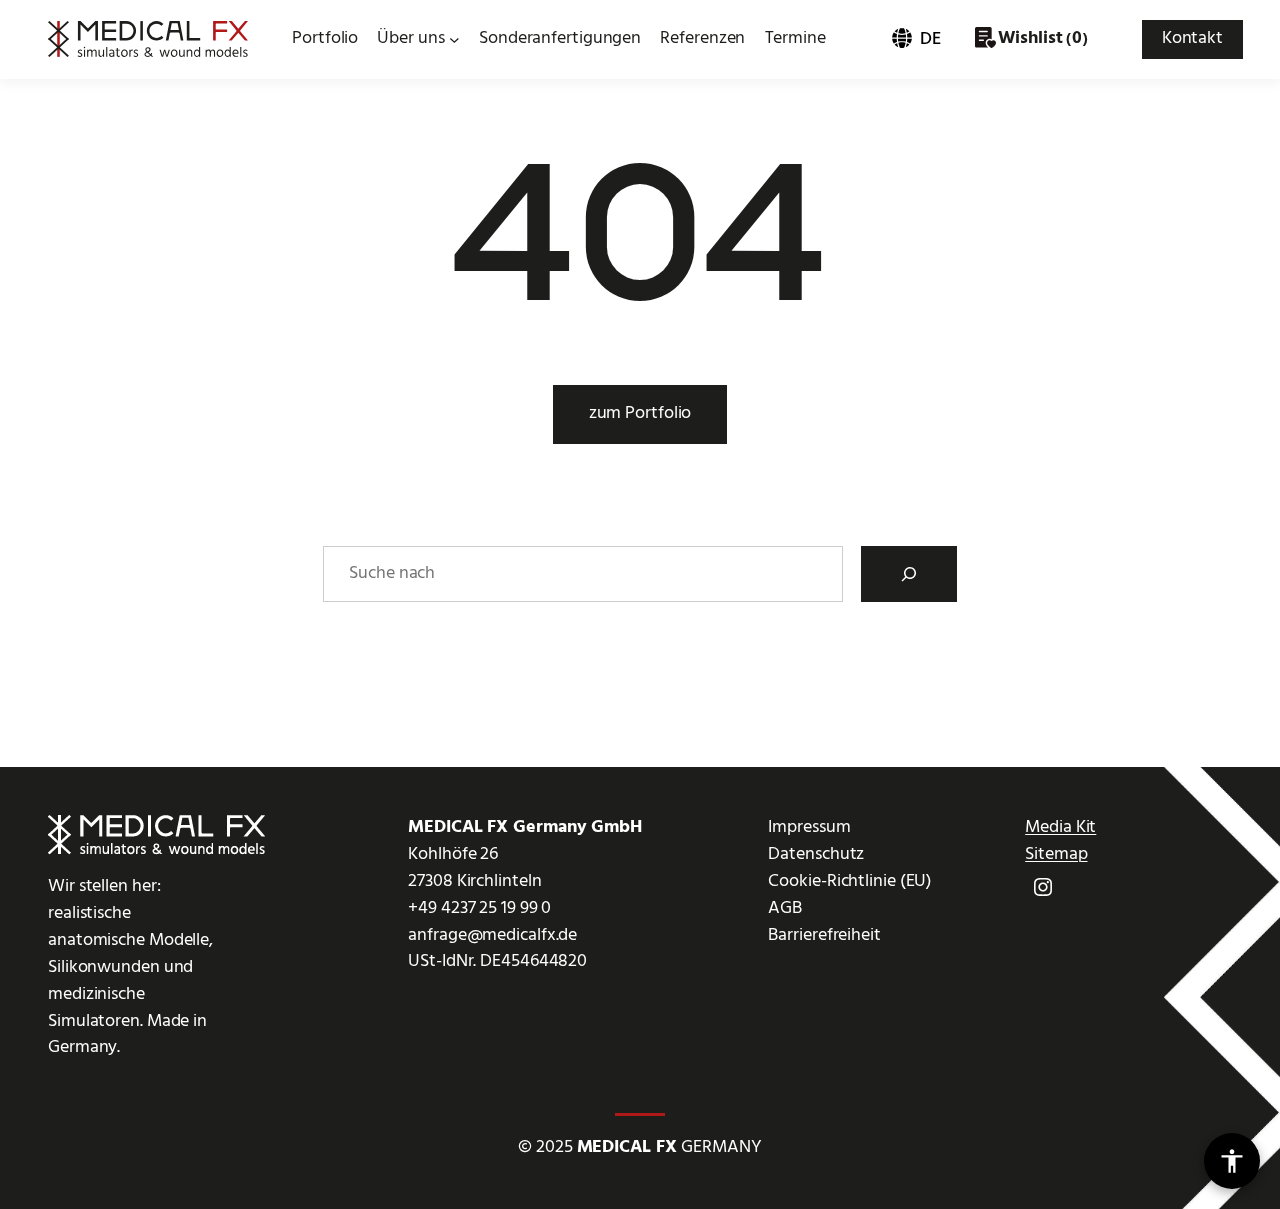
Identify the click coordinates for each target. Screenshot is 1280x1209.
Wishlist (1030, 38)
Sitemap (1056, 854)
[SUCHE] (909, 574)
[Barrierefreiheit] (1232, 1161)
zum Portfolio (640, 413)
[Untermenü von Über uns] (454, 39)
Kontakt (1192, 38)
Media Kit (1060, 827)
